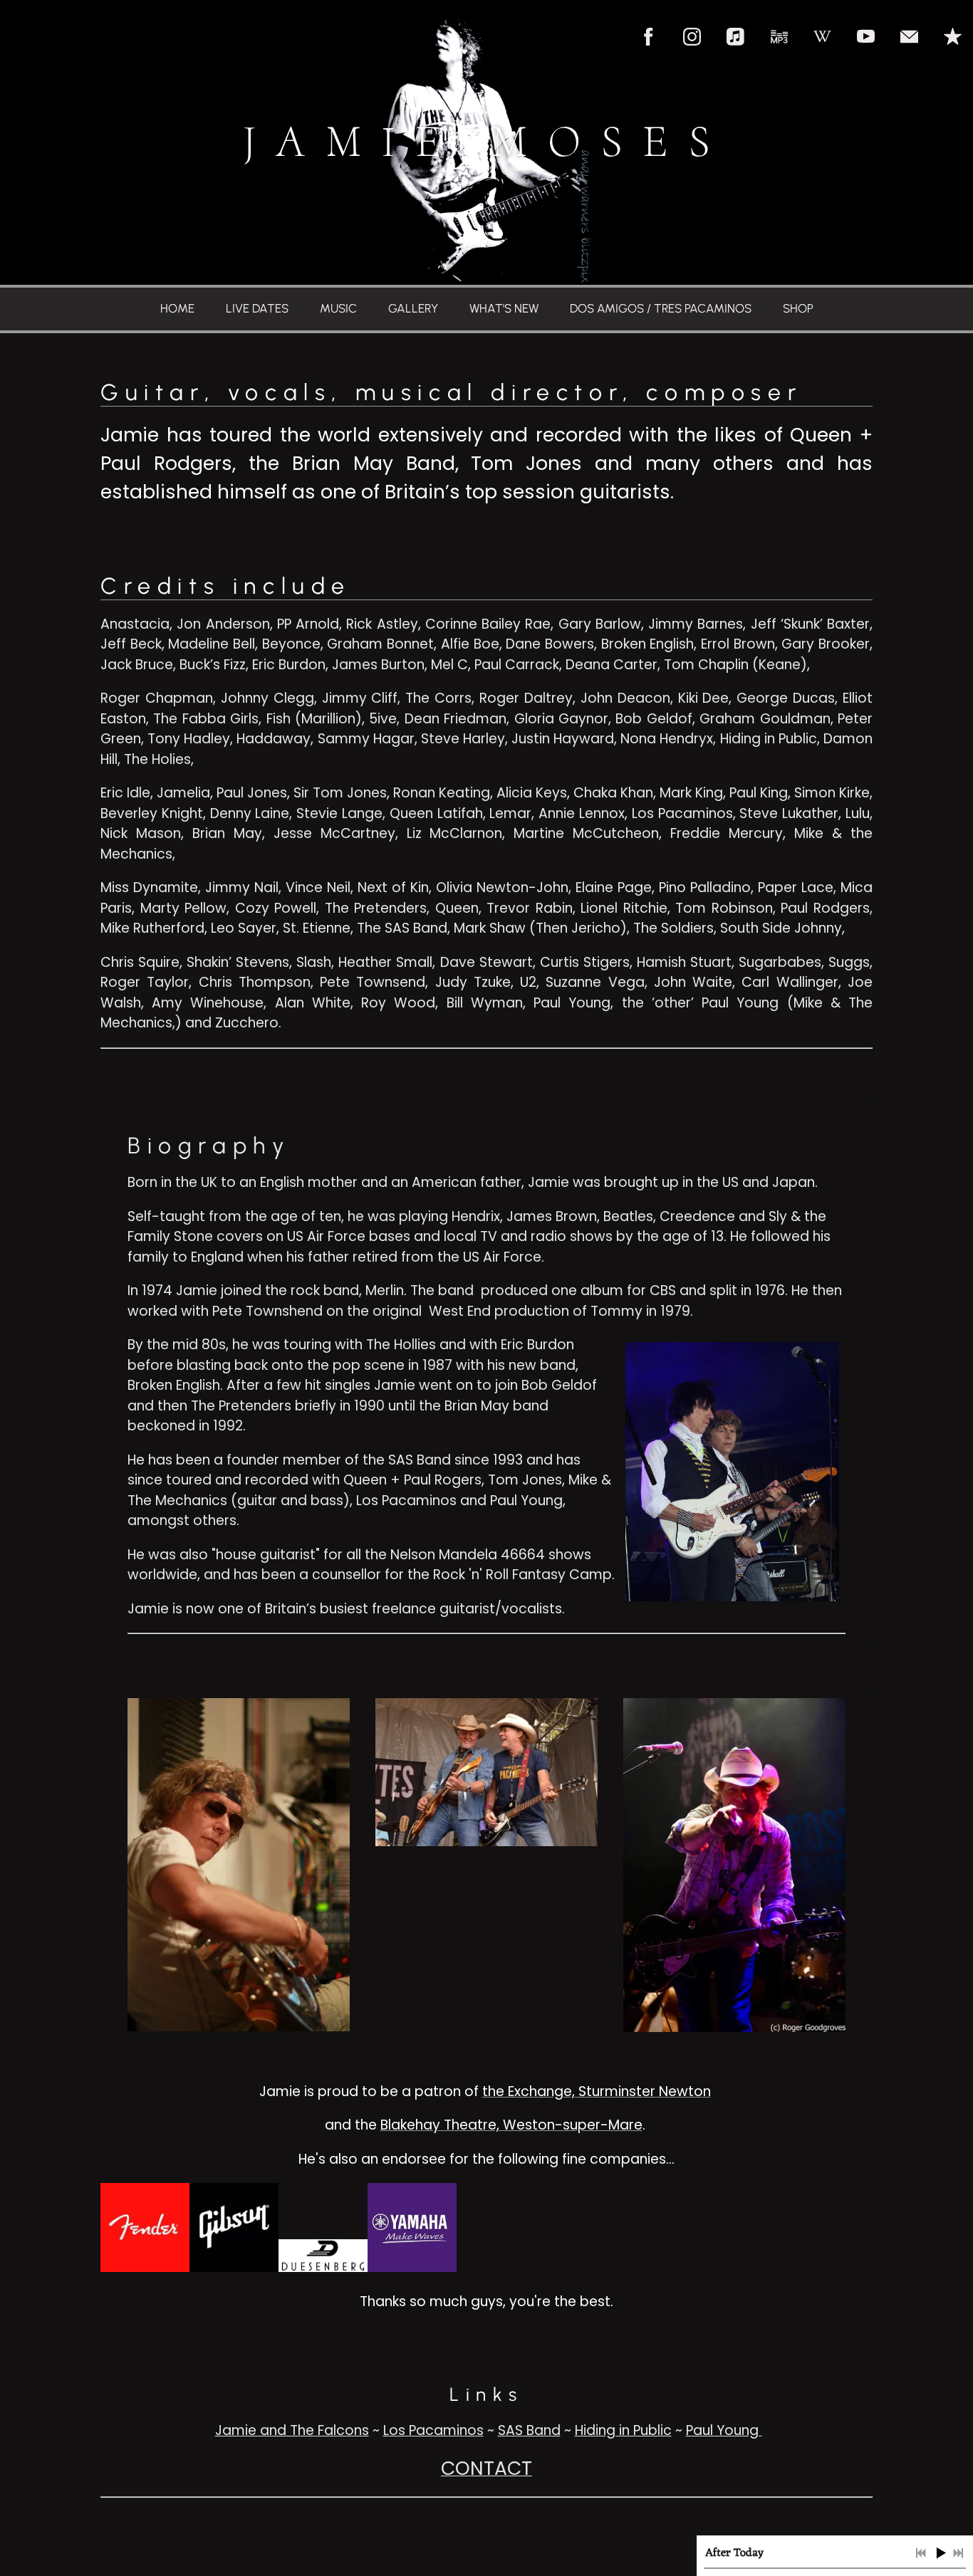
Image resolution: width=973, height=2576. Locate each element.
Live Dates (257, 308)
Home (177, 308)
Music (338, 308)
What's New (504, 308)
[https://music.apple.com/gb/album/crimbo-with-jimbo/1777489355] (953, 37)
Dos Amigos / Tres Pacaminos (661, 308)
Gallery (413, 308)
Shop (798, 308)
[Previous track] (921, 2553)
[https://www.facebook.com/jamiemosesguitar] (649, 37)
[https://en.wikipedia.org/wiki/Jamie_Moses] (822, 37)
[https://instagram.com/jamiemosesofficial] (692, 37)
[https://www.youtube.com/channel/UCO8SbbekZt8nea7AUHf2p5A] (866, 37)
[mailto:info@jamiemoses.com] (909, 37)
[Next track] (958, 2553)
